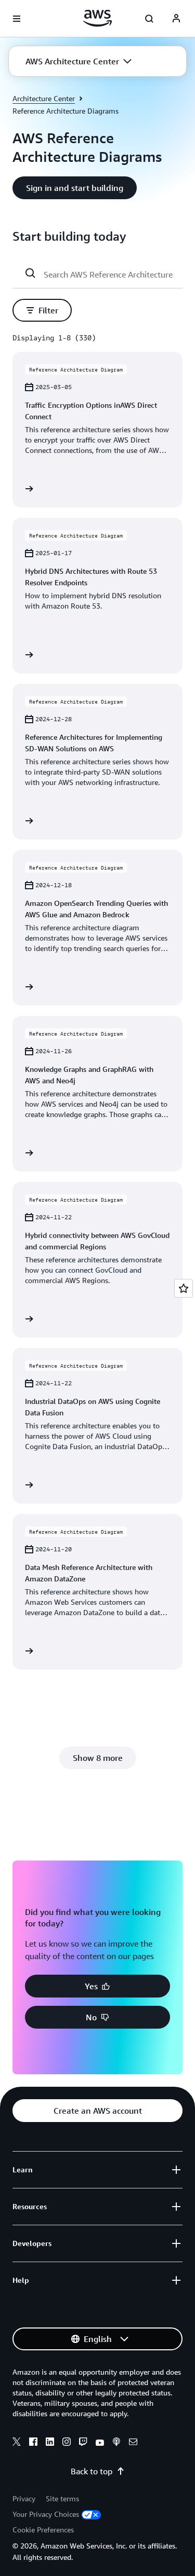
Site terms (62, 2498)
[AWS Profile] (176, 19)
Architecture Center (44, 98)
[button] (79, 61)
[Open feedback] (184, 1288)
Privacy (24, 2498)
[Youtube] (100, 2443)
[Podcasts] (116, 2443)
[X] (17, 2443)
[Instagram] (67, 2443)
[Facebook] (33, 2443)
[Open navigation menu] (17, 19)
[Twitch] (83, 2443)
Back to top (92, 2471)
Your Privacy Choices (46, 2514)
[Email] (133, 2443)
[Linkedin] (50, 2443)
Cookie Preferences (43, 2530)
